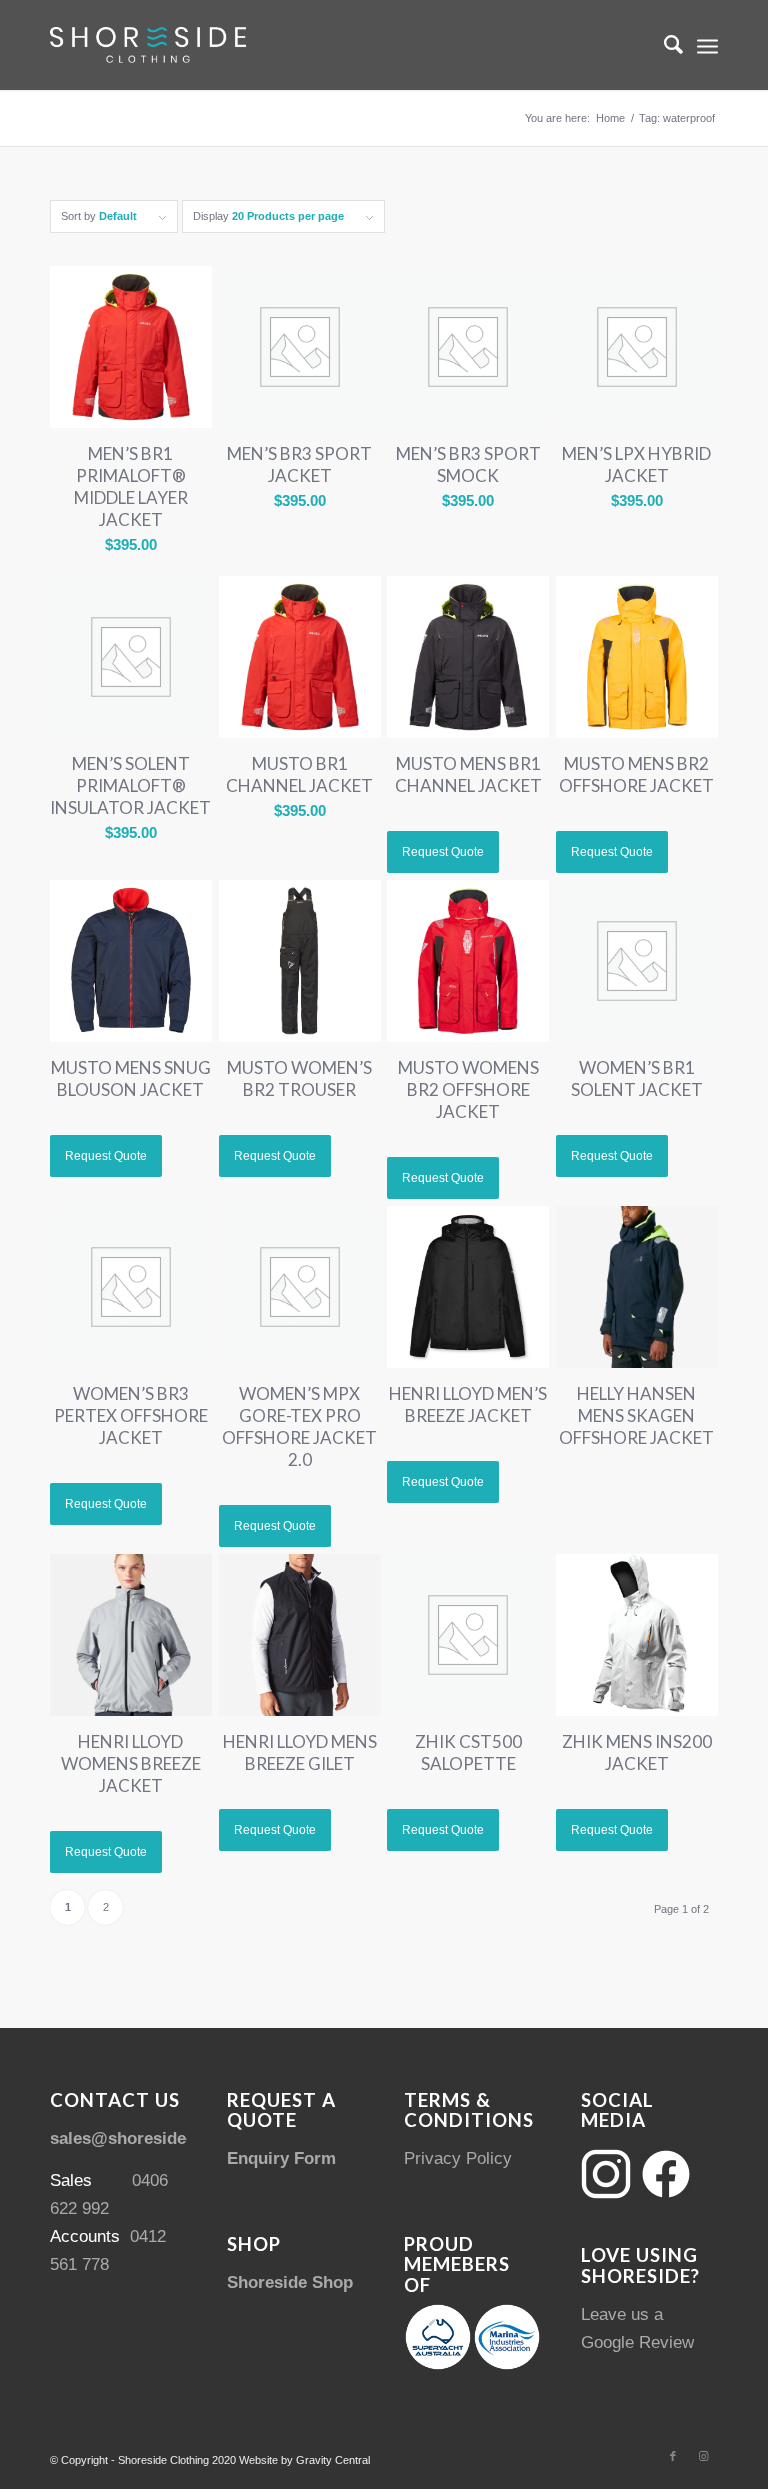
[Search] (663, 45)
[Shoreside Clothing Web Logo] (148, 45)
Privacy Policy (458, 2158)
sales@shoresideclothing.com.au (182, 2138)
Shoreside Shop (290, 2282)
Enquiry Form (281, 2158)
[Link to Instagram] (703, 2456)
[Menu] (707, 45)
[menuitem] (663, 45)
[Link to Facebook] (673, 2456)
